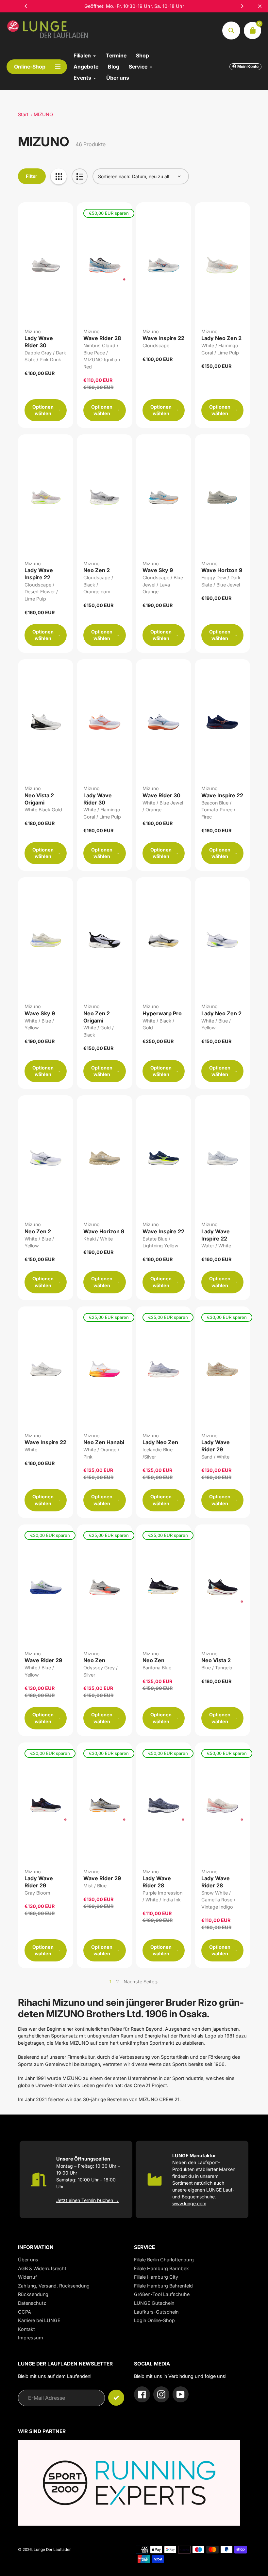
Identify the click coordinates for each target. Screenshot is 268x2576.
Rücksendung (33, 2294)
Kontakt (26, 2329)
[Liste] (80, 176)
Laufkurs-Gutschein (156, 2312)
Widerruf (27, 2277)
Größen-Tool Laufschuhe (162, 2294)
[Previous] (26, 6)
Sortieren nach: (114, 176)
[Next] (242, 6)
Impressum (31, 2338)
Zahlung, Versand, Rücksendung (54, 2286)
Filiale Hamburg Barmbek (161, 2268)
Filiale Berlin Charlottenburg (164, 2260)
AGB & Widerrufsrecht (42, 2268)
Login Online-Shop (154, 2320)
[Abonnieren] (116, 2398)
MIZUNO (43, 114)
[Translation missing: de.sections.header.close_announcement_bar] (260, 6)
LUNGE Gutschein (154, 2303)
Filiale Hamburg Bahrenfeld (163, 2286)
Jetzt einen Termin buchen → (88, 2200)
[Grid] (59, 176)
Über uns (28, 2260)
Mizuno (33, 331)
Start (23, 114)
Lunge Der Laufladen (53, 2550)
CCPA (25, 2312)
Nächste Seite (139, 1982)
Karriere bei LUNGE (39, 2320)
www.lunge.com (189, 2203)
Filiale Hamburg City (156, 2277)
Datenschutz (32, 2303)
